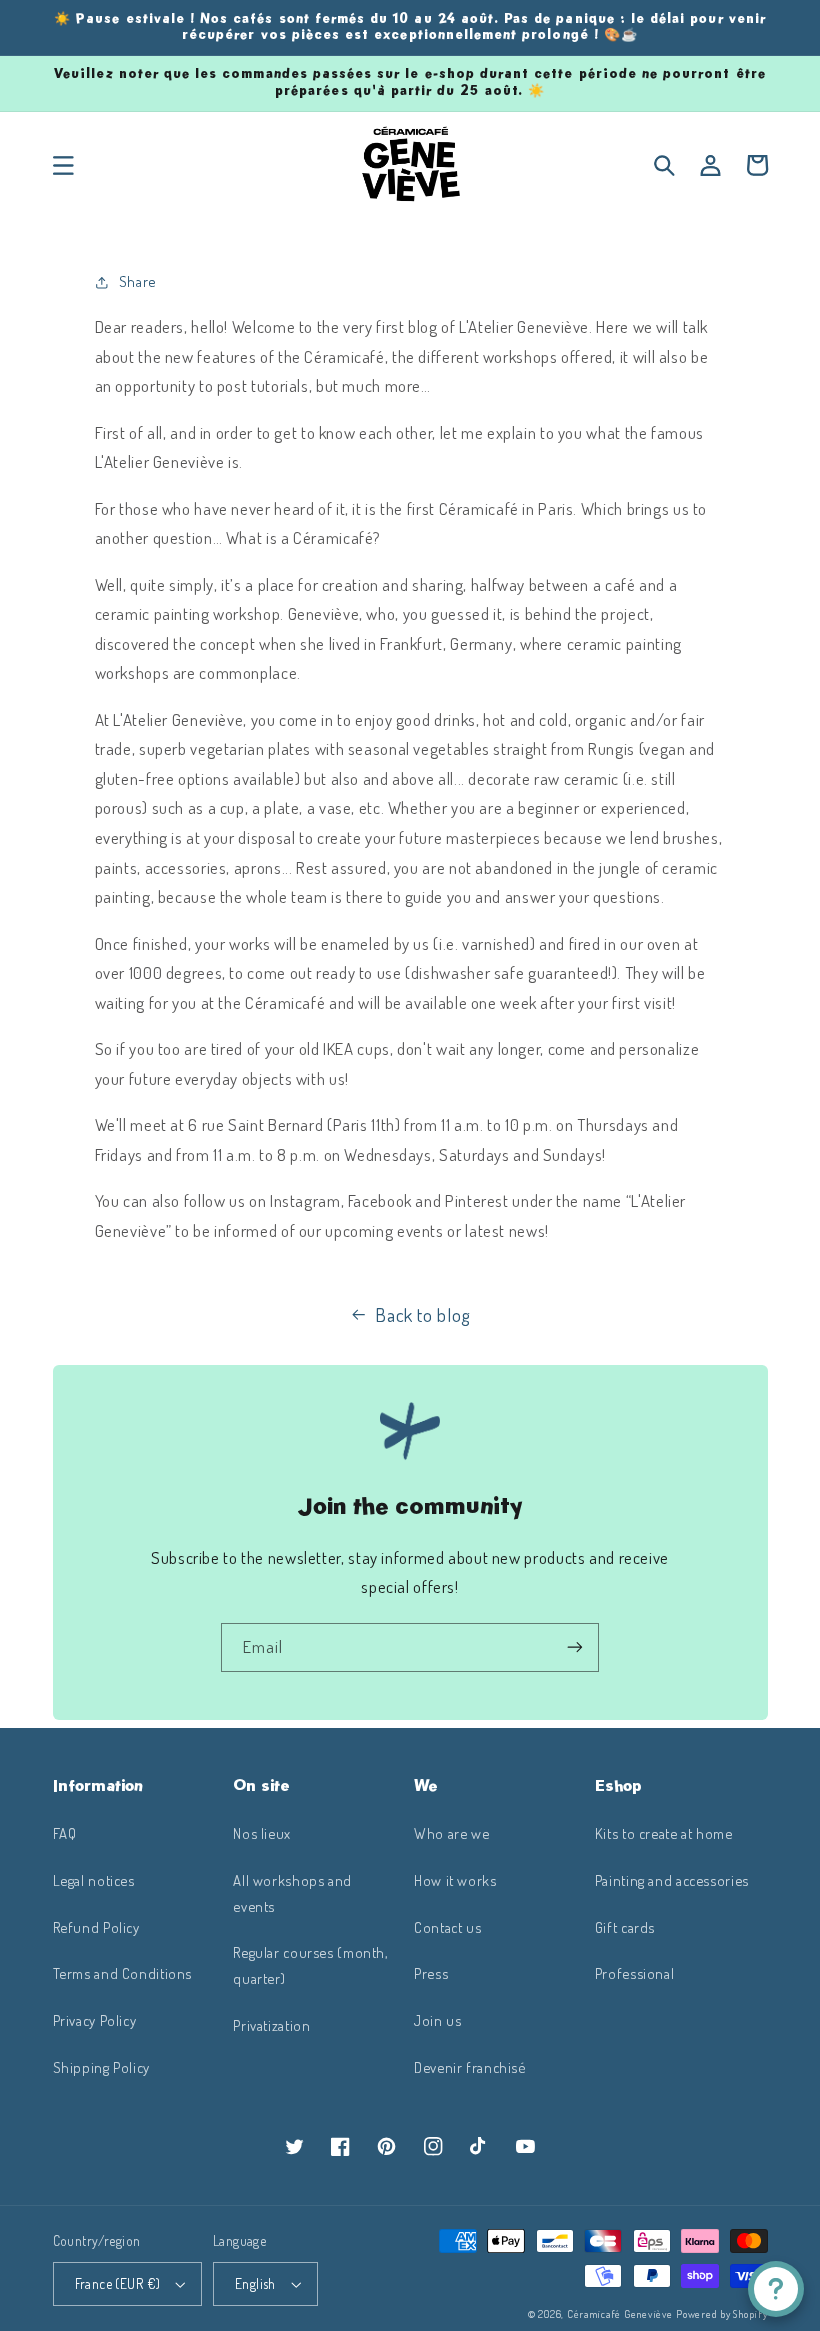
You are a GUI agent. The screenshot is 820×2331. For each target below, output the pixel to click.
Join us (437, 2020)
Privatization (271, 2025)
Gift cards (625, 1927)
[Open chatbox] (776, 2289)
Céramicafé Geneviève (620, 2313)
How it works (455, 1880)
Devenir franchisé (470, 2067)
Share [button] (137, 281)
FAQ (65, 1833)
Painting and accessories (672, 1880)
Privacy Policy (95, 2020)
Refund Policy (96, 1927)
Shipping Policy (101, 2067)
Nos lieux (262, 1833)
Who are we (451, 1833)
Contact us (447, 1927)
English (255, 2283)
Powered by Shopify (721, 2313)
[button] (63, 165)
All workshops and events (292, 1893)
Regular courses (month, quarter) (311, 1965)
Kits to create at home (664, 1833)
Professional (635, 1973)
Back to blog (423, 1314)
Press (431, 1973)
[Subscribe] (575, 1647)
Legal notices (94, 1880)
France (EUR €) (118, 2283)
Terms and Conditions (123, 1973)
